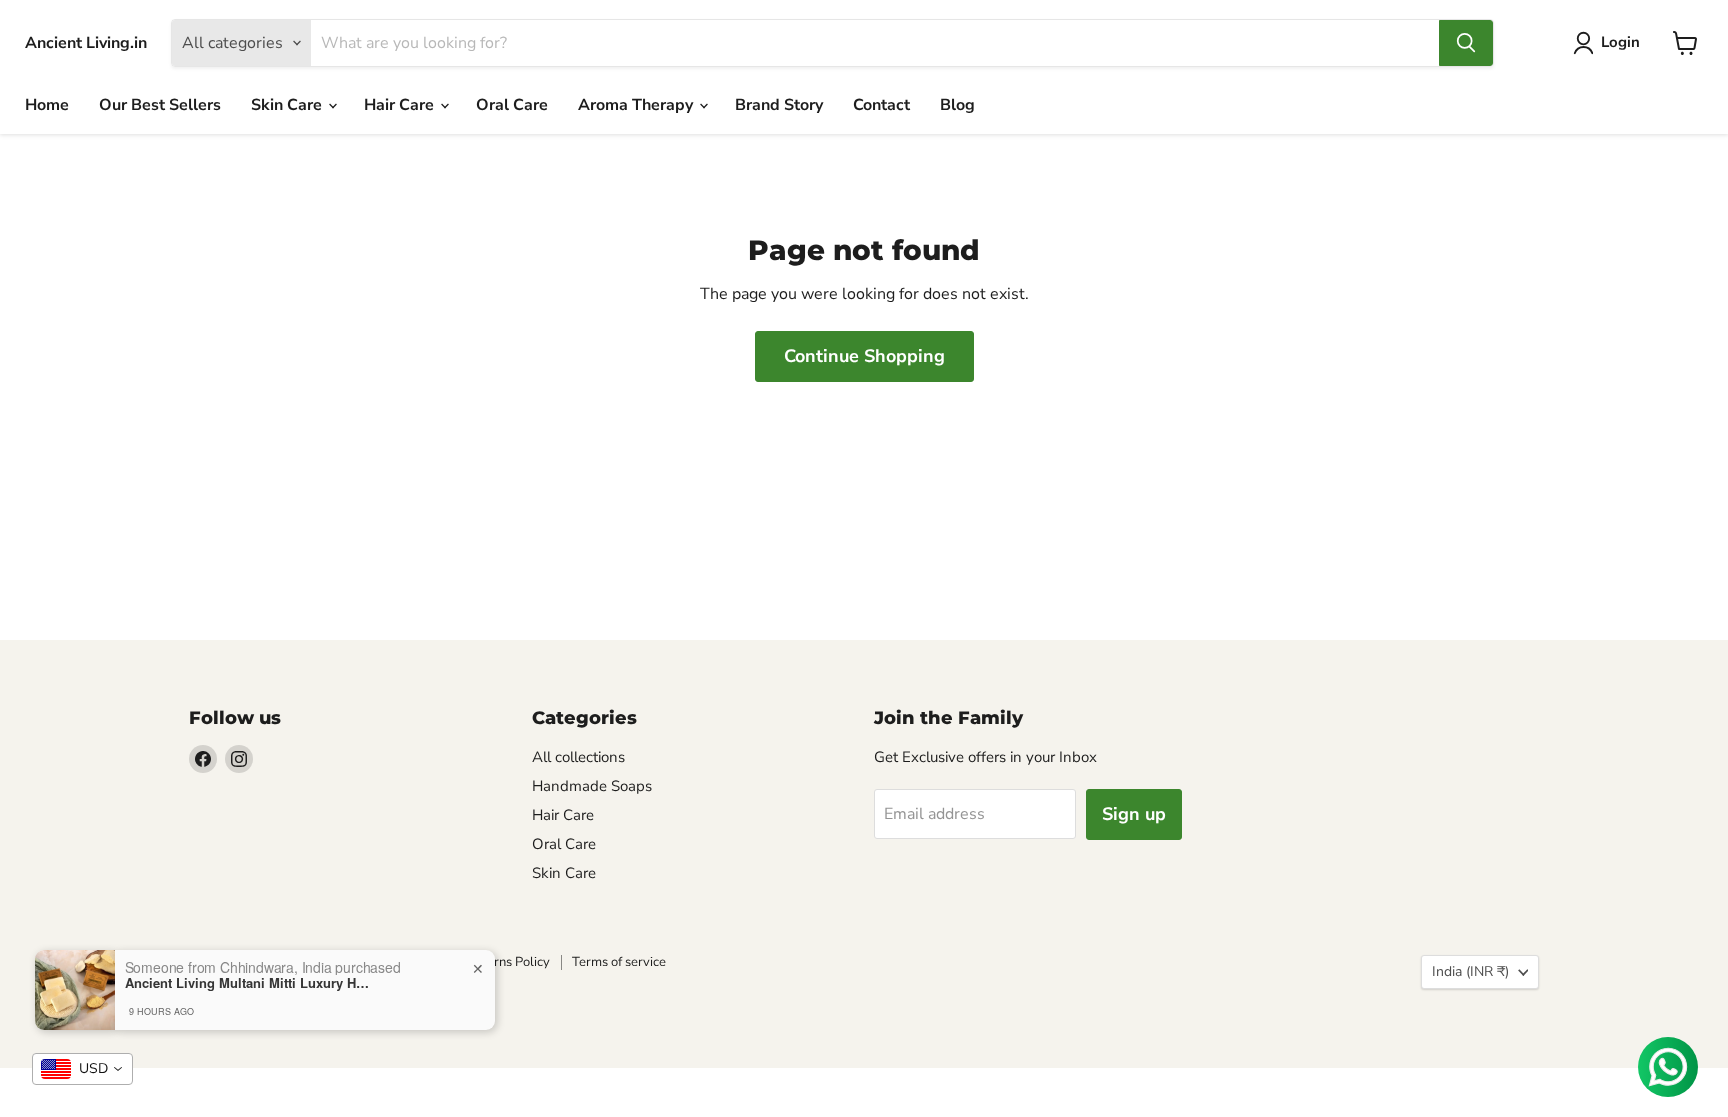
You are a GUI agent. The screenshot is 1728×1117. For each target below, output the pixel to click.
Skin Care (288, 105)
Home (47, 105)
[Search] (1466, 43)
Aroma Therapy (637, 105)
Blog (957, 105)
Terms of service (619, 962)
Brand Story (779, 105)
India (1470, 971)
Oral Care (512, 105)
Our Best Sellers (160, 105)
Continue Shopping (864, 356)
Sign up (1134, 814)
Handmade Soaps (592, 786)
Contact (881, 105)
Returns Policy (508, 962)
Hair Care (401, 105)
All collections (578, 757)
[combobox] (82, 1069)
